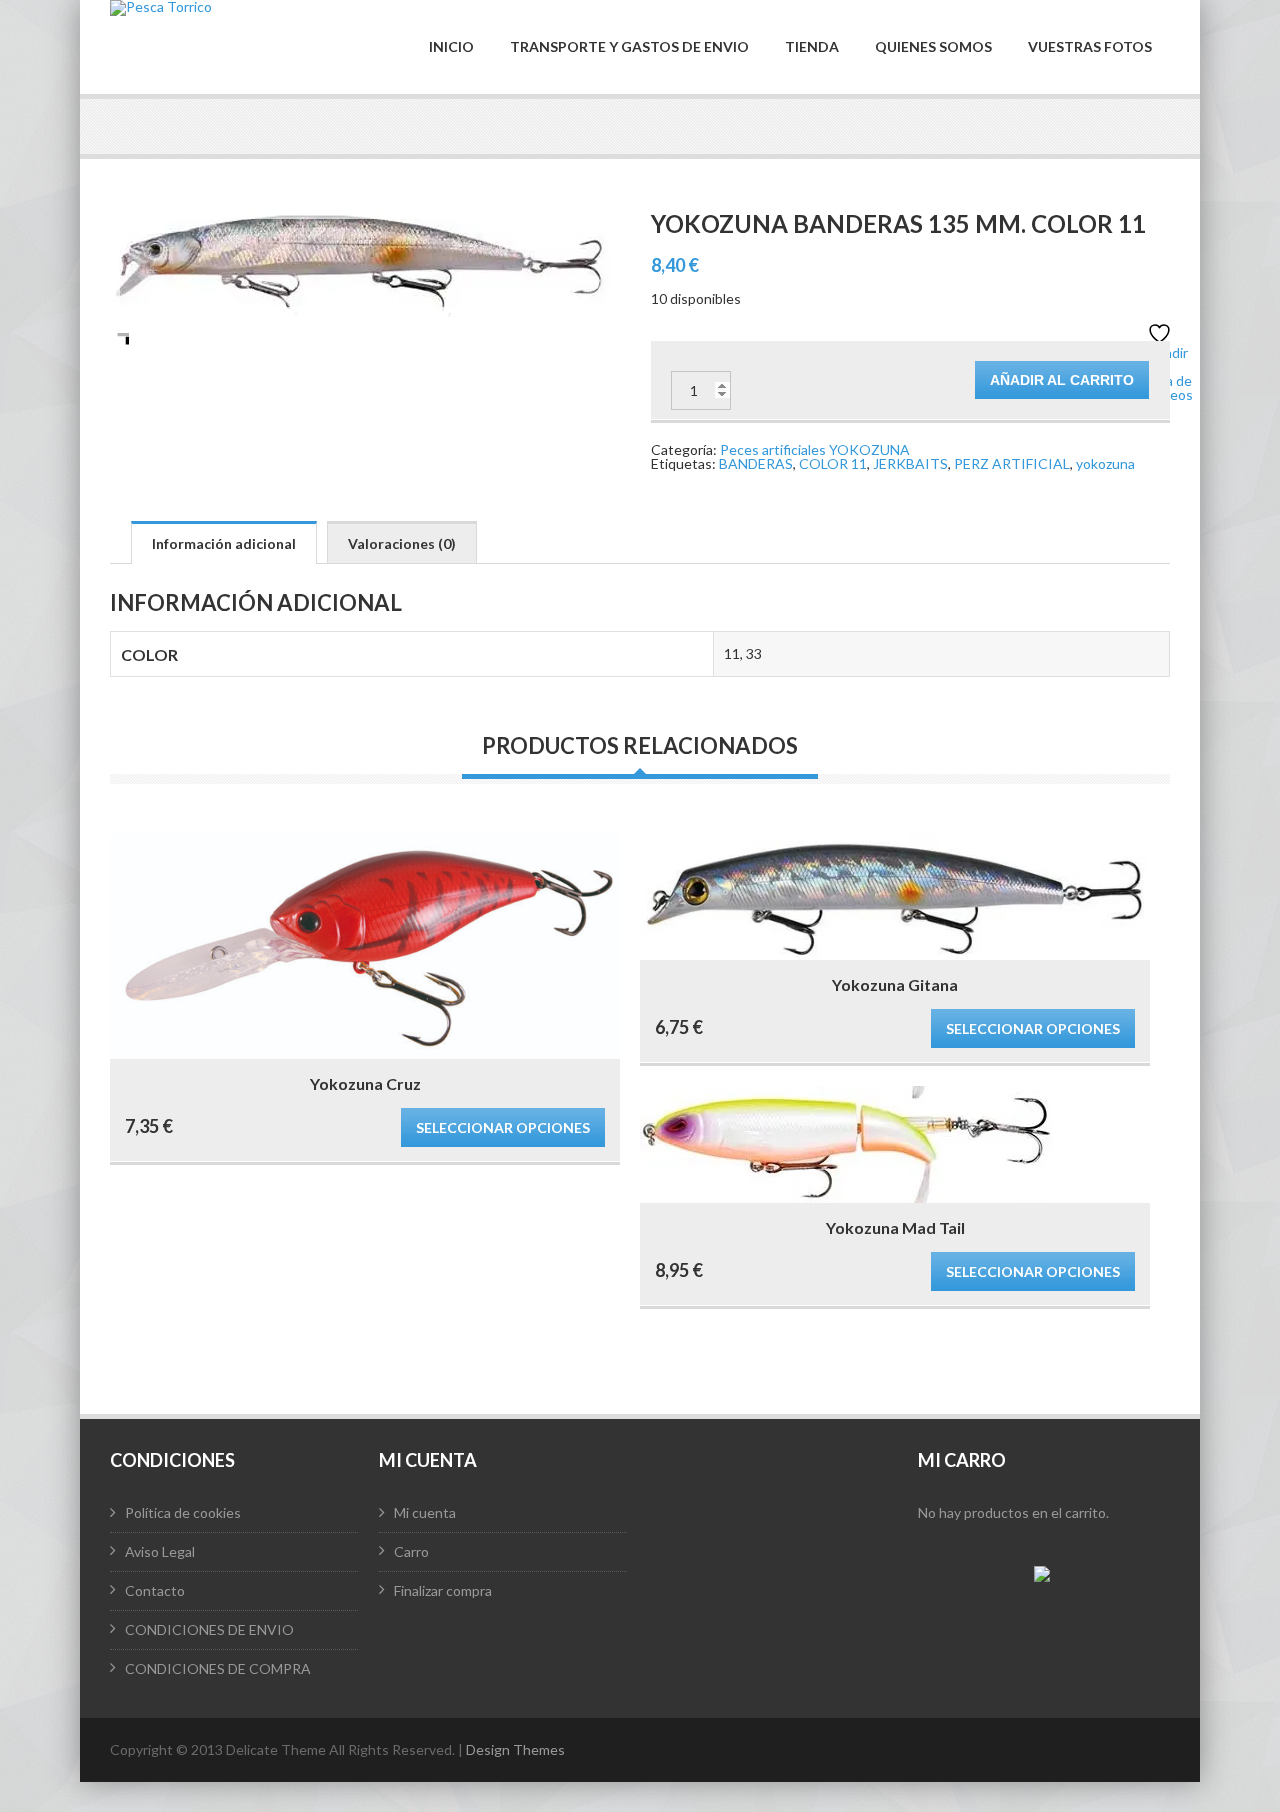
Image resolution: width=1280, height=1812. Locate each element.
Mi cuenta (425, 1512)
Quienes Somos (933, 47)
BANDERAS (756, 463)
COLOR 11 (833, 463)
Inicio (451, 47)
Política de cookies (183, 1512)
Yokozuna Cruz (365, 1083)
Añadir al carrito (1062, 380)
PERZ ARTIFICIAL (1012, 463)
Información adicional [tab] (224, 543)
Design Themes (515, 1749)
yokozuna (1105, 463)
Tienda (812, 47)
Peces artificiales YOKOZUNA (815, 449)
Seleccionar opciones (503, 1127)
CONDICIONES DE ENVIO (209, 1629)
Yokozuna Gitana (895, 984)
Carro (411, 1551)
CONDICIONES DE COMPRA (218, 1668)
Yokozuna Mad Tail (895, 1227)
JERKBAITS (910, 463)
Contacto (155, 1590)
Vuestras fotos (1090, 47)
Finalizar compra (443, 1590)
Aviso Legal (160, 1551)
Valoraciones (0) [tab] (402, 543)
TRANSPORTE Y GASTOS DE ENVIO (629, 47)
